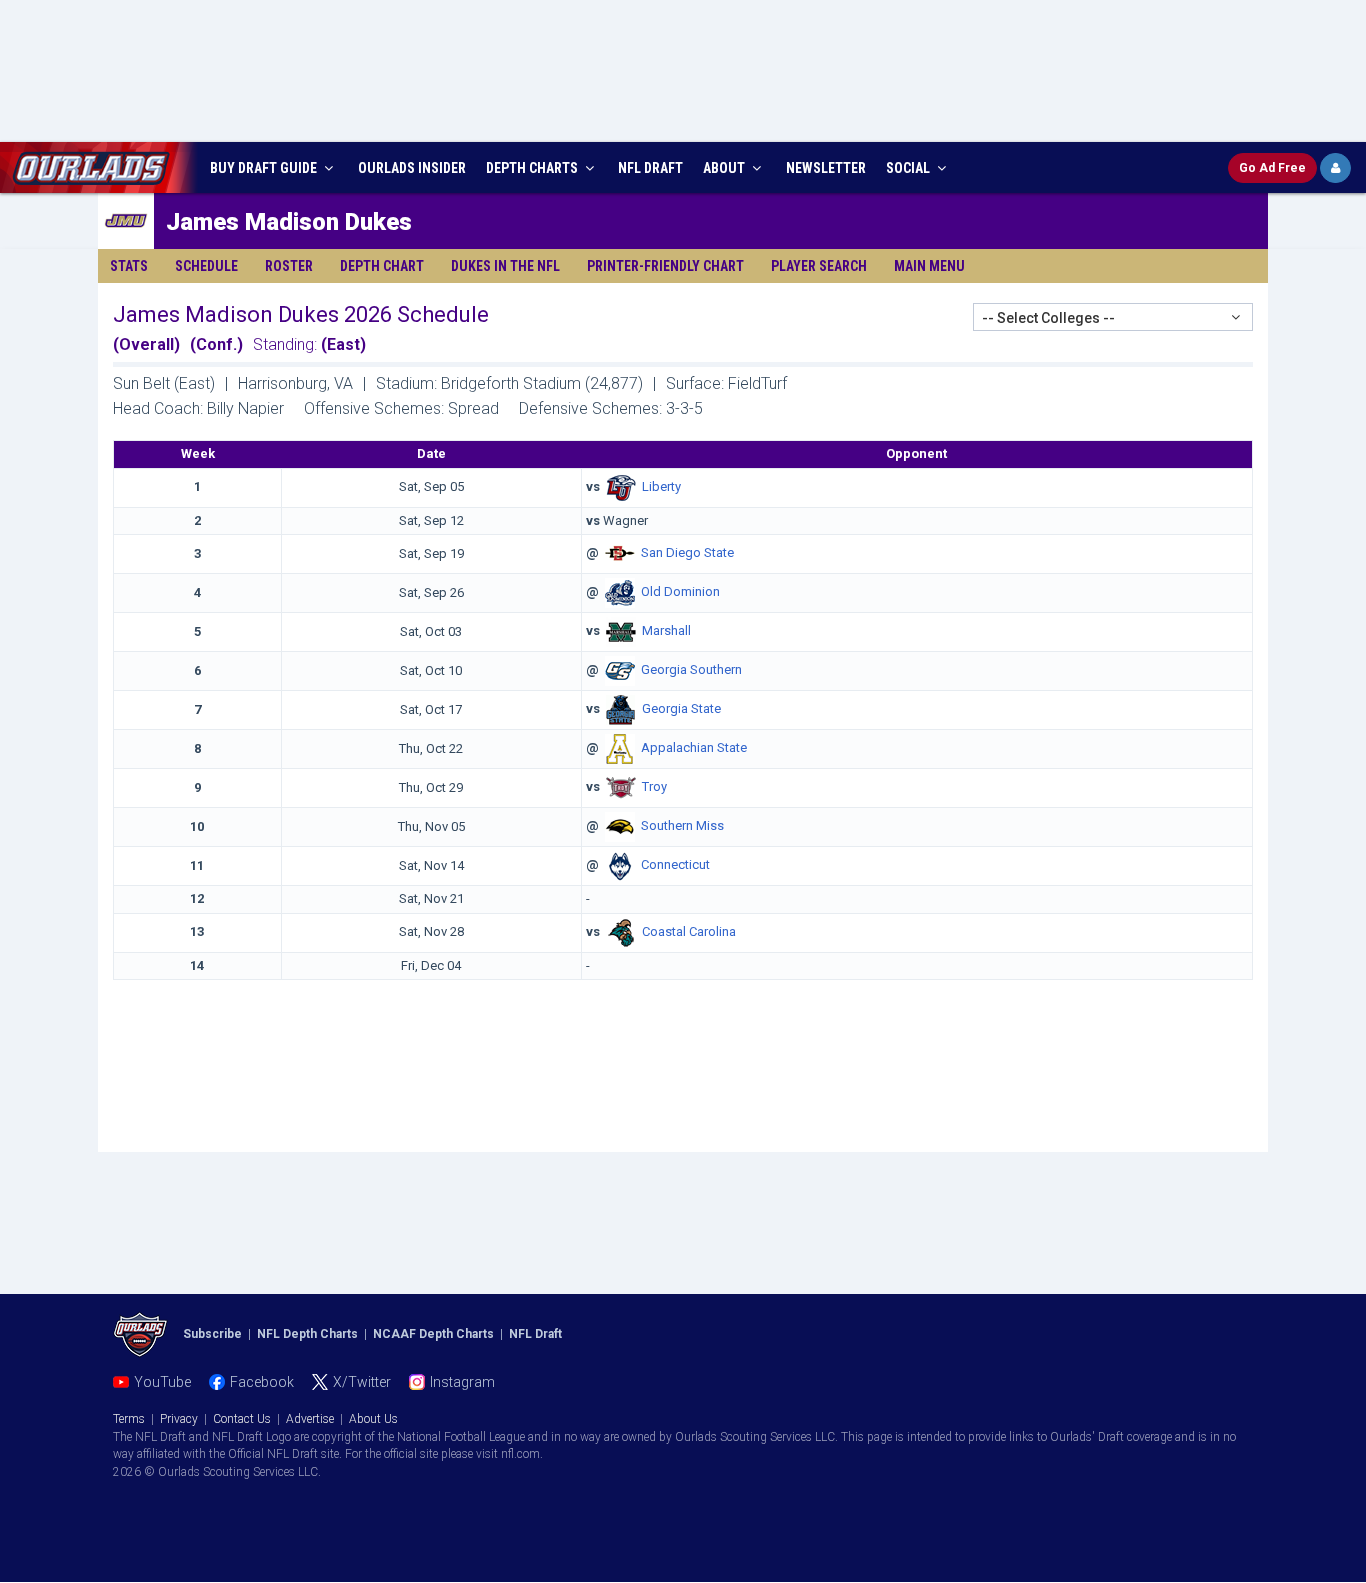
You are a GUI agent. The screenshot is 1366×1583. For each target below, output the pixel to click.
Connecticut (675, 865)
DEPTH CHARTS (533, 168)
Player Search (819, 266)
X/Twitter (362, 1382)
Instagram (462, 1382)
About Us (373, 1419)
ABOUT (725, 168)
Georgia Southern (691, 670)
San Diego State (687, 553)
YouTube (162, 1382)
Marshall (666, 631)
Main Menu (929, 266)
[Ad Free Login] (1335, 168)
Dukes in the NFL (505, 266)
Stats (129, 266)
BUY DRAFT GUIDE (265, 168)
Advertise (310, 1419)
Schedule (206, 266)
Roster (289, 266)
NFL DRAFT (650, 168)
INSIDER (412, 168)
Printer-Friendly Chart (665, 266)
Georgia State (681, 709)
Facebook (262, 1382)
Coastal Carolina (689, 931)
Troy (654, 787)
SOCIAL (909, 168)
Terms (129, 1419)
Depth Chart (382, 266)
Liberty (661, 486)
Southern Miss (682, 826)
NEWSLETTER (826, 168)
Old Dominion (680, 592)
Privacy (179, 1419)
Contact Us (242, 1419)
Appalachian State (694, 748)
